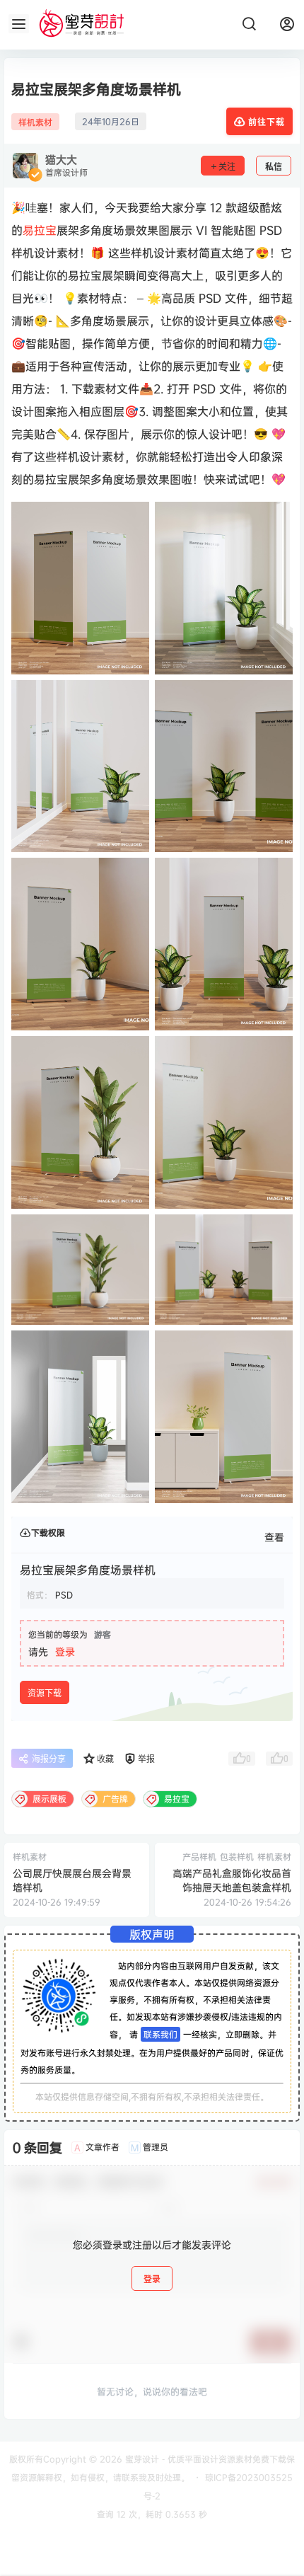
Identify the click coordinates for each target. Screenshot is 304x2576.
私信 (274, 167)
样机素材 (35, 122)
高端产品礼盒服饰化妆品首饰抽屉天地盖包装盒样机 (232, 1880)
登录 (65, 1651)
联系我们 (160, 2034)
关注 (227, 167)
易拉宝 (40, 230)
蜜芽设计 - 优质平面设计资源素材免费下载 (204, 2459)
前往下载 (267, 122)
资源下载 (45, 1693)
